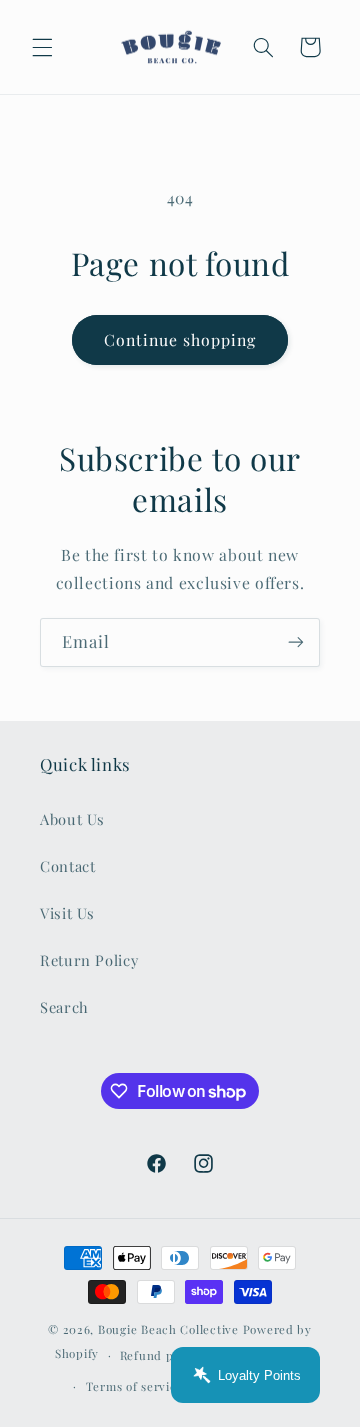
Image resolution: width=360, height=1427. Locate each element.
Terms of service (135, 1386)
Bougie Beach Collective (168, 1329)
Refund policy (161, 1355)
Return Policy (89, 960)
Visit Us (67, 913)
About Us (72, 819)
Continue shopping (180, 339)
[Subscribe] (296, 642)
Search (64, 1007)
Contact (67, 866)
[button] (42, 47)
